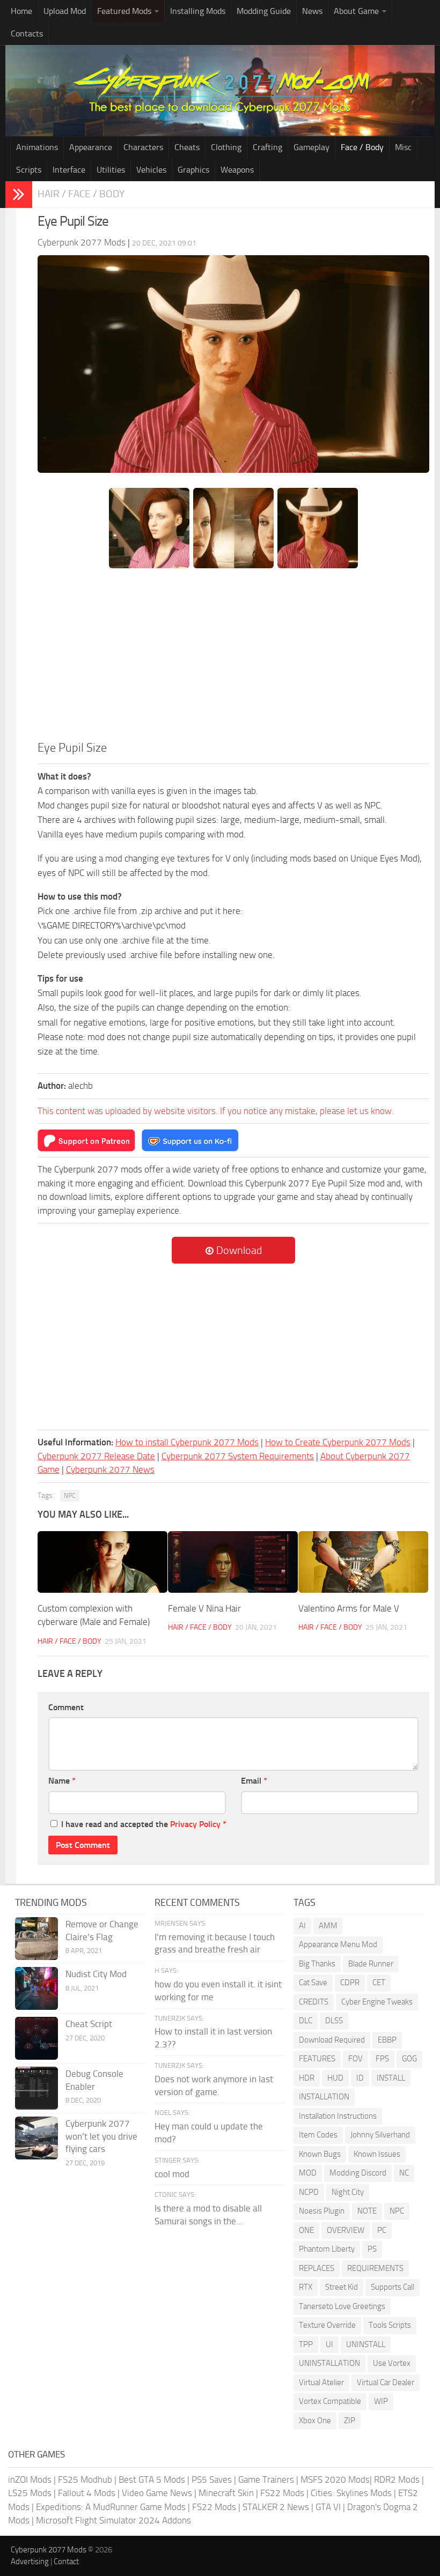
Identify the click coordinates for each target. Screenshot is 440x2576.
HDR (307, 2078)
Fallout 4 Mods (87, 2493)
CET (379, 1983)
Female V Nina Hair (204, 1608)
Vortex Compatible (330, 2401)
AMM (328, 1926)
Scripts (29, 170)
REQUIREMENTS (375, 2268)
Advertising (30, 2562)
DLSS (334, 2021)
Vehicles (151, 170)
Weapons (237, 170)
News (312, 11)
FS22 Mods (282, 2493)
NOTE (367, 2211)
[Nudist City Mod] (36, 1988)
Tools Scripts (390, 2325)
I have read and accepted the (144, 1824)
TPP (306, 2344)
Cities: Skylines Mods (351, 2493)
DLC (306, 2021)
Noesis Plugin (322, 2211)
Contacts (27, 34)
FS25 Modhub (85, 2480)
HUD (335, 2078)
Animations (37, 147)
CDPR (350, 1983)
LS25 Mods (30, 2493)
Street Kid (342, 2287)
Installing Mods (198, 11)
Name (62, 1781)
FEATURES (317, 2059)
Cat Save (313, 1983)
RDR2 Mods (397, 2480)
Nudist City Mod (96, 1974)
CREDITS (314, 2002)
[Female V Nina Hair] (233, 1562)
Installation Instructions (338, 2116)
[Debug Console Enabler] (36, 2088)
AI (302, 1926)
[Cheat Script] (36, 2038)
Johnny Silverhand (380, 2135)
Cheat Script (89, 2024)
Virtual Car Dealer (386, 2382)
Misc (403, 147)
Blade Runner (371, 1964)
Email (254, 1781)
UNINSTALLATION (329, 2363)
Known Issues (377, 2154)
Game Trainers (266, 2480)
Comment (66, 1707)
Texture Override (327, 2325)
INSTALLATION (324, 2097)
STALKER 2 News (276, 2507)
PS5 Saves (212, 2480)
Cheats (187, 147)
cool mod (172, 2174)
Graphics (193, 170)
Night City (348, 2192)
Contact (66, 2562)
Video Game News (157, 2493)
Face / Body (362, 147)
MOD (308, 2173)
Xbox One (315, 2421)
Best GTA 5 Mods (152, 2480)
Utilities (111, 170)
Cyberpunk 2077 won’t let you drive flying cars (101, 2136)
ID (360, 2078)
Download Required (332, 2040)
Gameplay (311, 147)
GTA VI (328, 2507)
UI (329, 2344)
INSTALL (391, 2078)
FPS (382, 2059)
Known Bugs (320, 2154)
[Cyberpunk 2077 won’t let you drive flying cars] (36, 2138)
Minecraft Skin (226, 2493)
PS (372, 2249)
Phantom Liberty (327, 2249)
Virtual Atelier (321, 2382)
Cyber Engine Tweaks (377, 2002)
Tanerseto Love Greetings (342, 2306)
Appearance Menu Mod (338, 1944)
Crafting (267, 147)
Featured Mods (124, 11)
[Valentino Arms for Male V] (363, 1562)
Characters (143, 147)
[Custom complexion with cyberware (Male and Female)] (102, 1562)
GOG (409, 2059)
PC (382, 2230)
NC (404, 2173)
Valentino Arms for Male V (349, 1608)
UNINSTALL (366, 2344)
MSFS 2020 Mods (335, 2480)
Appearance (91, 147)
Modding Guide (264, 11)
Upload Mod (65, 11)
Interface (69, 170)
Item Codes (318, 2135)
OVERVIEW (346, 2230)
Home (21, 11)
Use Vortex (392, 2363)
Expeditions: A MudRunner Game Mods (111, 2507)
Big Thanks (317, 1964)
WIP (381, 2401)
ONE (306, 2230)
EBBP (387, 2040)
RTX (306, 2287)
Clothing (226, 147)
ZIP (350, 2421)
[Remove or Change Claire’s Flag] (36, 1939)
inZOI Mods (30, 2480)
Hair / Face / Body (81, 194)
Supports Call (393, 2287)
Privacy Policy (195, 1824)
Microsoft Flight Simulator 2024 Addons (113, 2520)
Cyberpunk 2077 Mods (49, 2550)
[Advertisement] (233, 659)
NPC (70, 1496)
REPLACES (317, 2268)
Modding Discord (358, 2173)
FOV (355, 2059)
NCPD (309, 2192)
